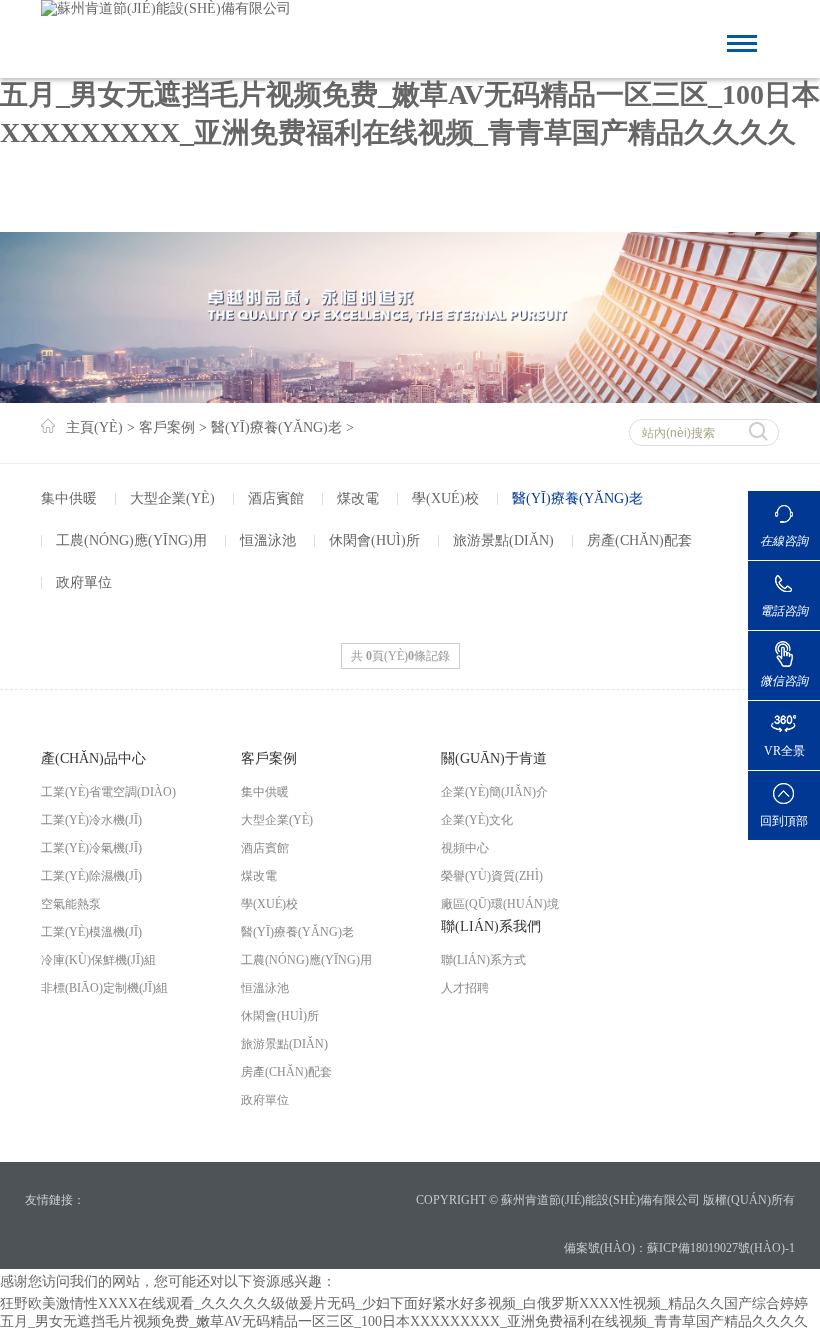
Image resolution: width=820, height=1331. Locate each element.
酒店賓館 (276, 498)
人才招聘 (465, 988)
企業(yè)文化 (477, 820)
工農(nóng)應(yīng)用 (131, 540)
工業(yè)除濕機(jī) (91, 876)
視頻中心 (465, 848)
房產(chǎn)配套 (639, 540)
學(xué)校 (445, 498)
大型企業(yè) (172, 498)
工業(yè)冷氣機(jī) (91, 848)
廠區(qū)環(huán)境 (500, 904)
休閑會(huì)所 (374, 540)
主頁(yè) (94, 427)
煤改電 (358, 498)
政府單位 (84, 582)
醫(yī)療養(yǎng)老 (276, 427)
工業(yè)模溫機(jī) (91, 932)
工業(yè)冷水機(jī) (91, 820)
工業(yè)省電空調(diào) (108, 792)
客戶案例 (167, 427)
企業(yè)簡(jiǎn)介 (494, 792)
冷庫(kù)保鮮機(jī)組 (98, 960)
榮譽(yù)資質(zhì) (492, 876)
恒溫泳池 (268, 540)
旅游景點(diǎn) (503, 540)
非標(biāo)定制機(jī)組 (104, 988)
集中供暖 (69, 498)
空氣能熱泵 (71, 904)
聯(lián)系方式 (483, 960)
